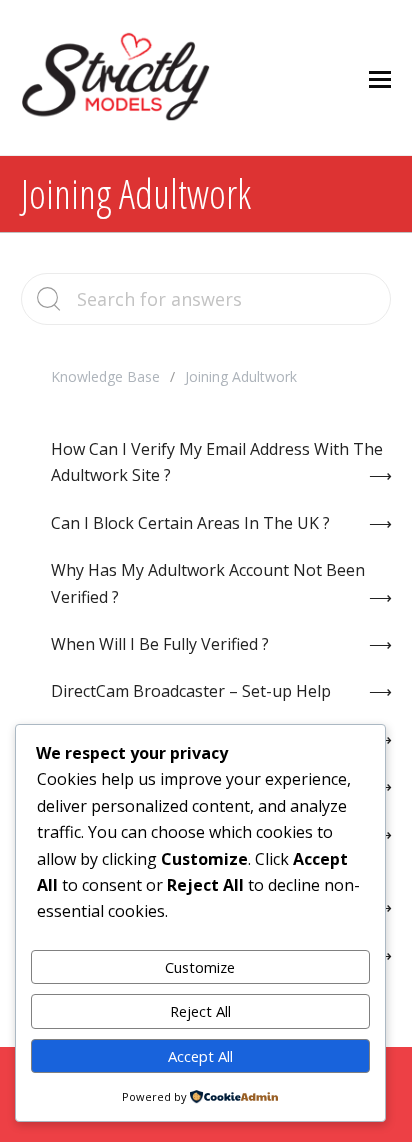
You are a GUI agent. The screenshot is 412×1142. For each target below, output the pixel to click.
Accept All (200, 1056)
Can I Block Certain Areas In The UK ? (190, 523)
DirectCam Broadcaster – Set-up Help (191, 691)
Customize (200, 967)
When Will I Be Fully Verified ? (160, 644)
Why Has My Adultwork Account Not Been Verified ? (208, 583)
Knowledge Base (105, 376)
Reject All (200, 1011)
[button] (380, 78)
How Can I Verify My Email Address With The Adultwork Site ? (217, 462)
